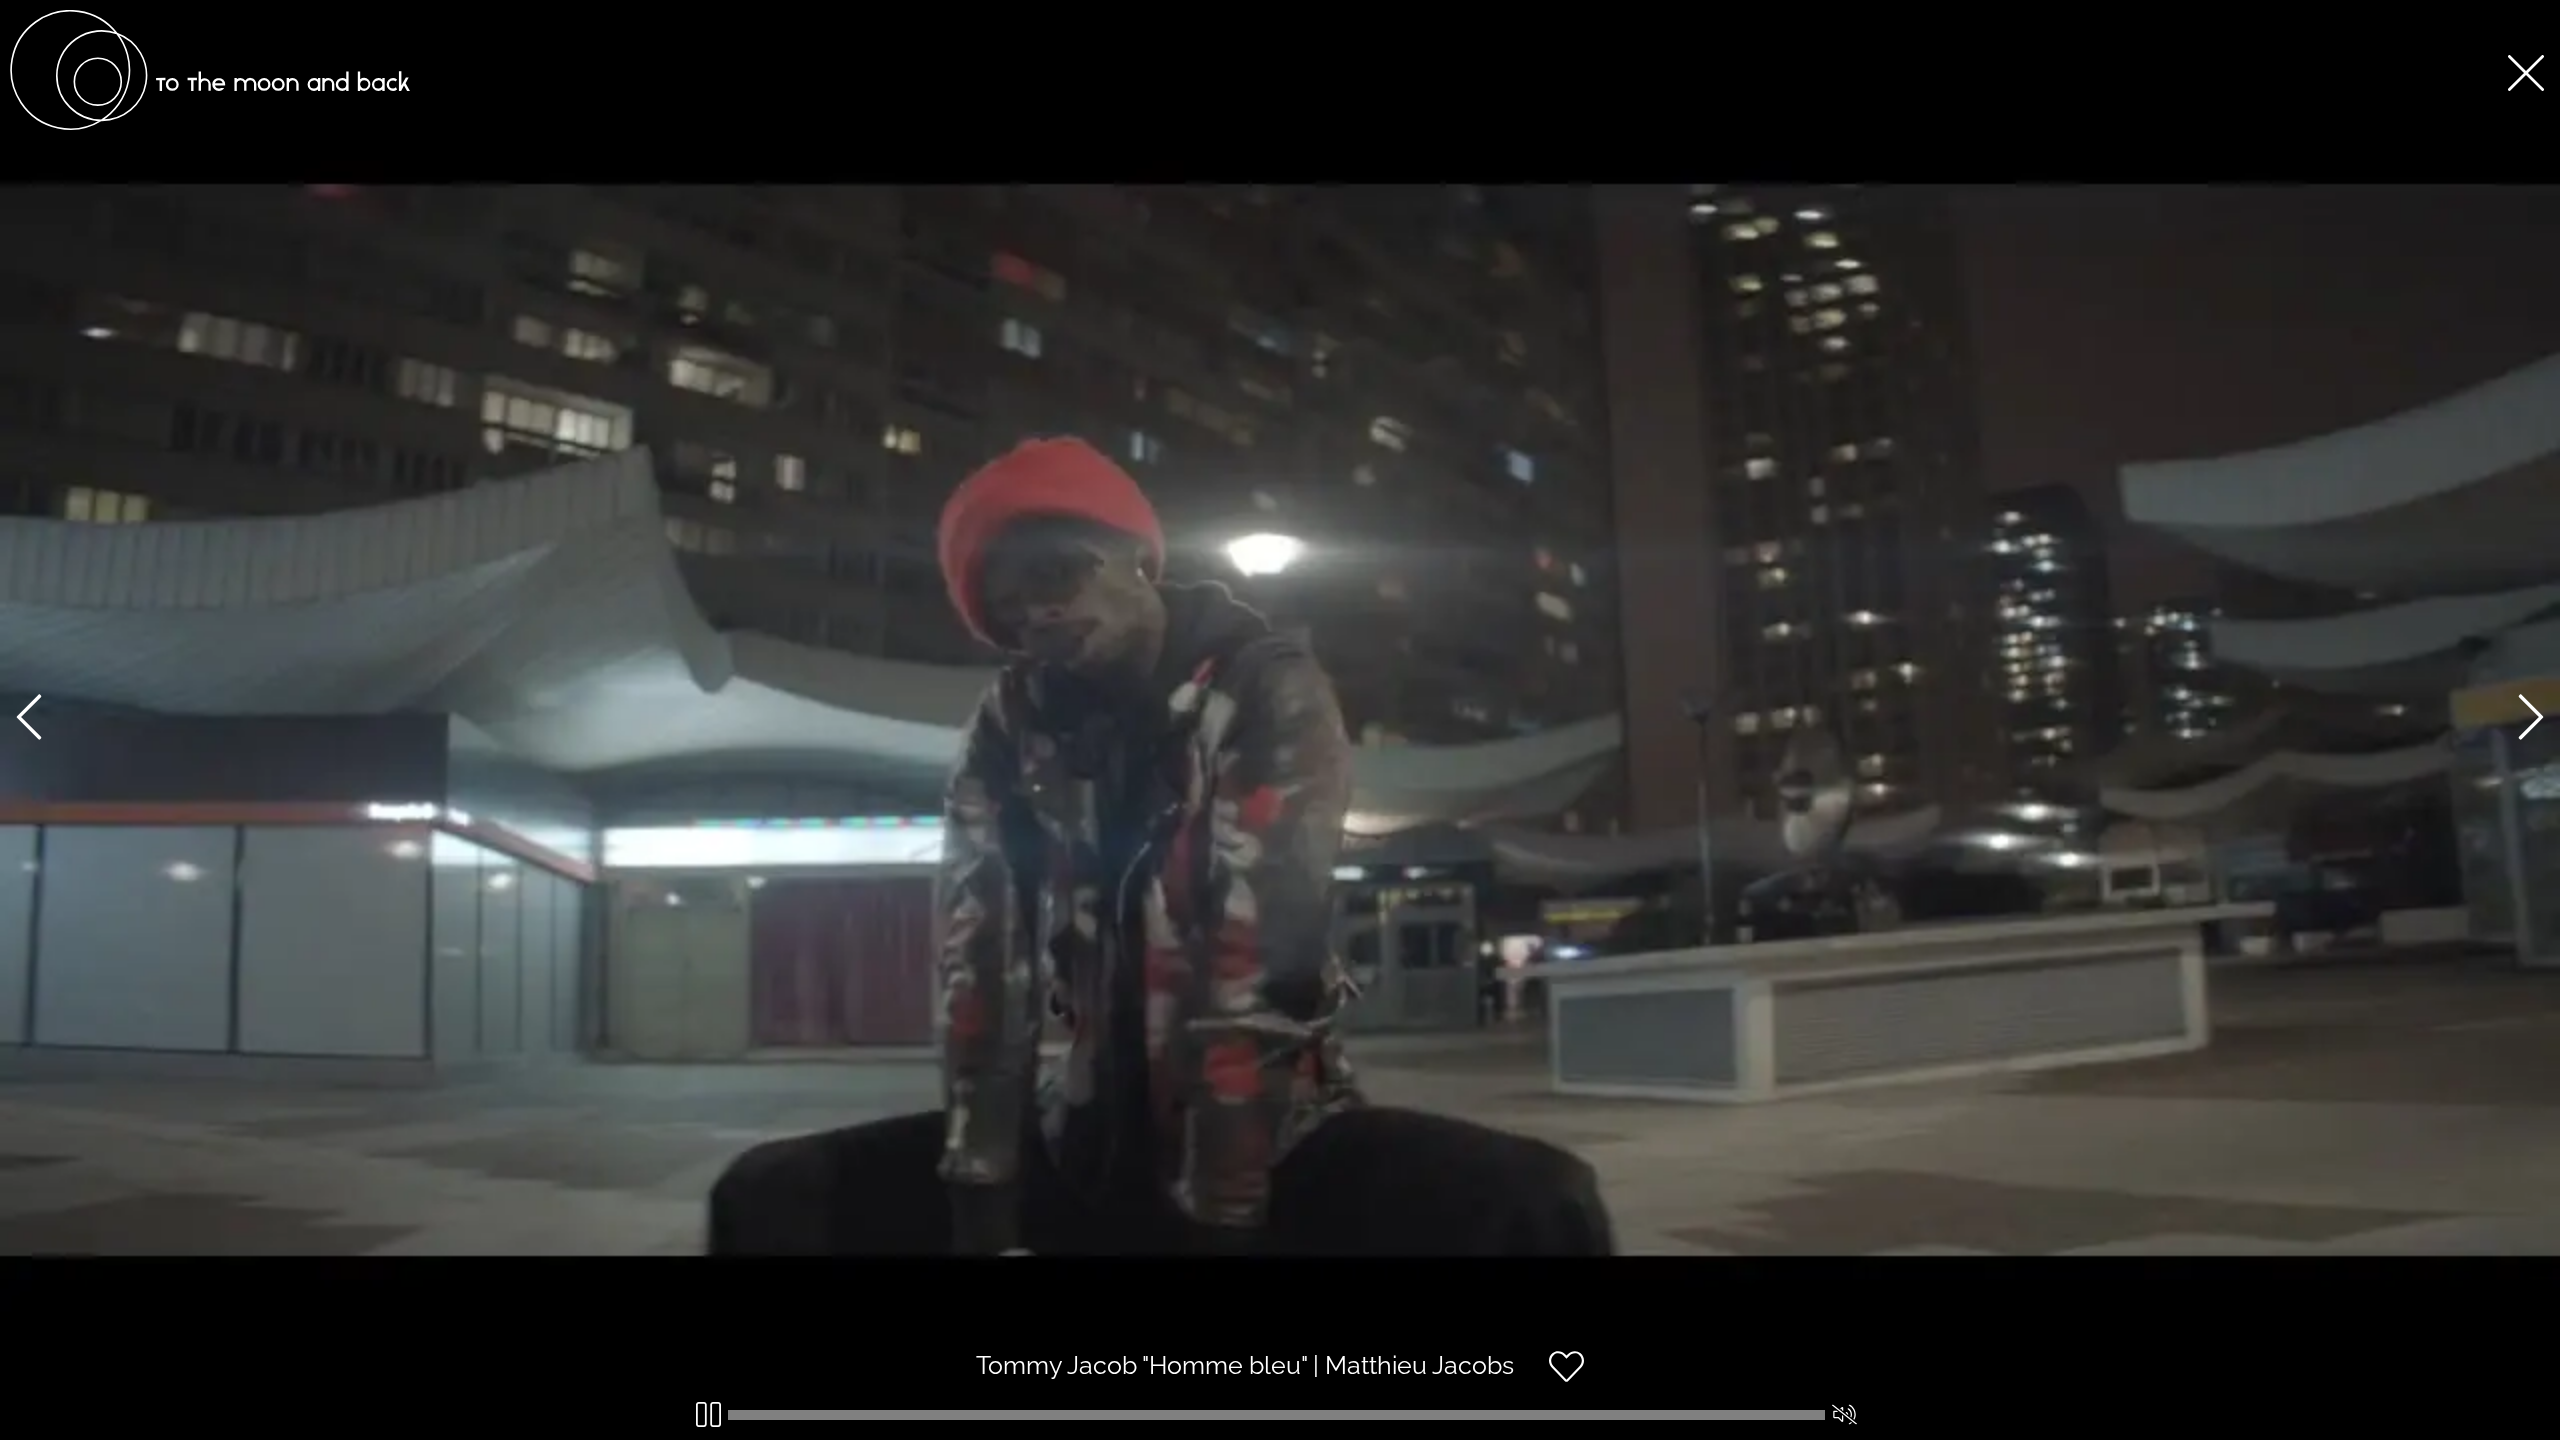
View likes (1644, 1383)
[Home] (210, 125)
